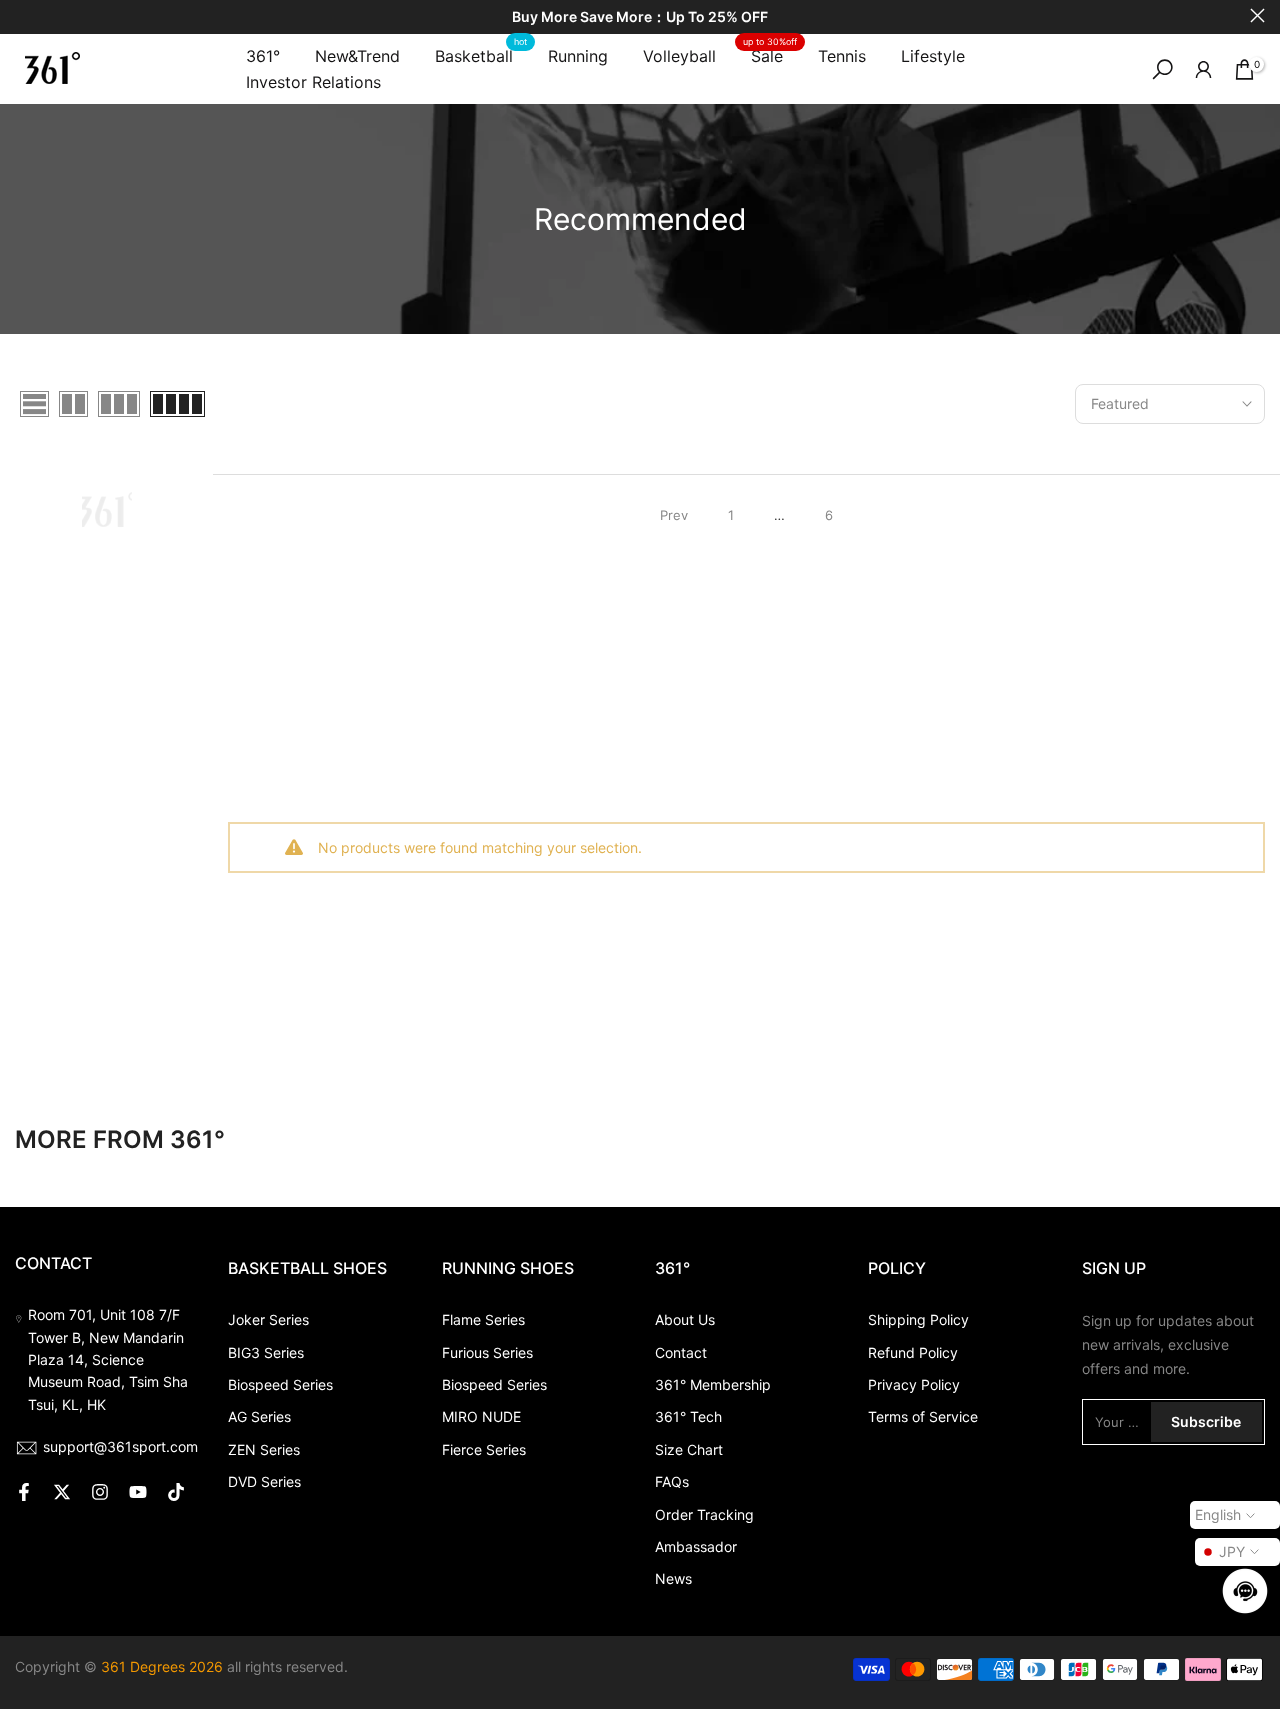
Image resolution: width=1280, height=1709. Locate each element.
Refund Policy (913, 1352)
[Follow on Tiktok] (176, 1492)
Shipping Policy (918, 1319)
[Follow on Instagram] (100, 1492)
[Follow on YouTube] (138, 1492)
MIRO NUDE (481, 1416)
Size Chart (689, 1449)
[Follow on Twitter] (62, 1492)
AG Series (259, 1416)
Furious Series (487, 1352)
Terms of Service (923, 1416)
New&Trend (357, 56)
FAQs (672, 1481)
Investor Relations (313, 82)
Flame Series (483, 1319)
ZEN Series (264, 1449)
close (22, 15)
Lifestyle (933, 56)
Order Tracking (704, 1514)
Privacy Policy (914, 1384)
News (673, 1578)
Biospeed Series (280, 1384)
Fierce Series (484, 1449)
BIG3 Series (266, 1352)
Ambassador (696, 1546)
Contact (681, 1352)
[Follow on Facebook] (24, 1492)
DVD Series (264, 1481)
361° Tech (688, 1416)
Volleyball (679, 56)
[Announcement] (640, 17)
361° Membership (713, 1384)
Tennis (842, 56)
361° (263, 56)
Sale (770, 54)
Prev (674, 515)
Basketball (481, 54)
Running (578, 56)
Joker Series (268, 1319)
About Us (685, 1319)
